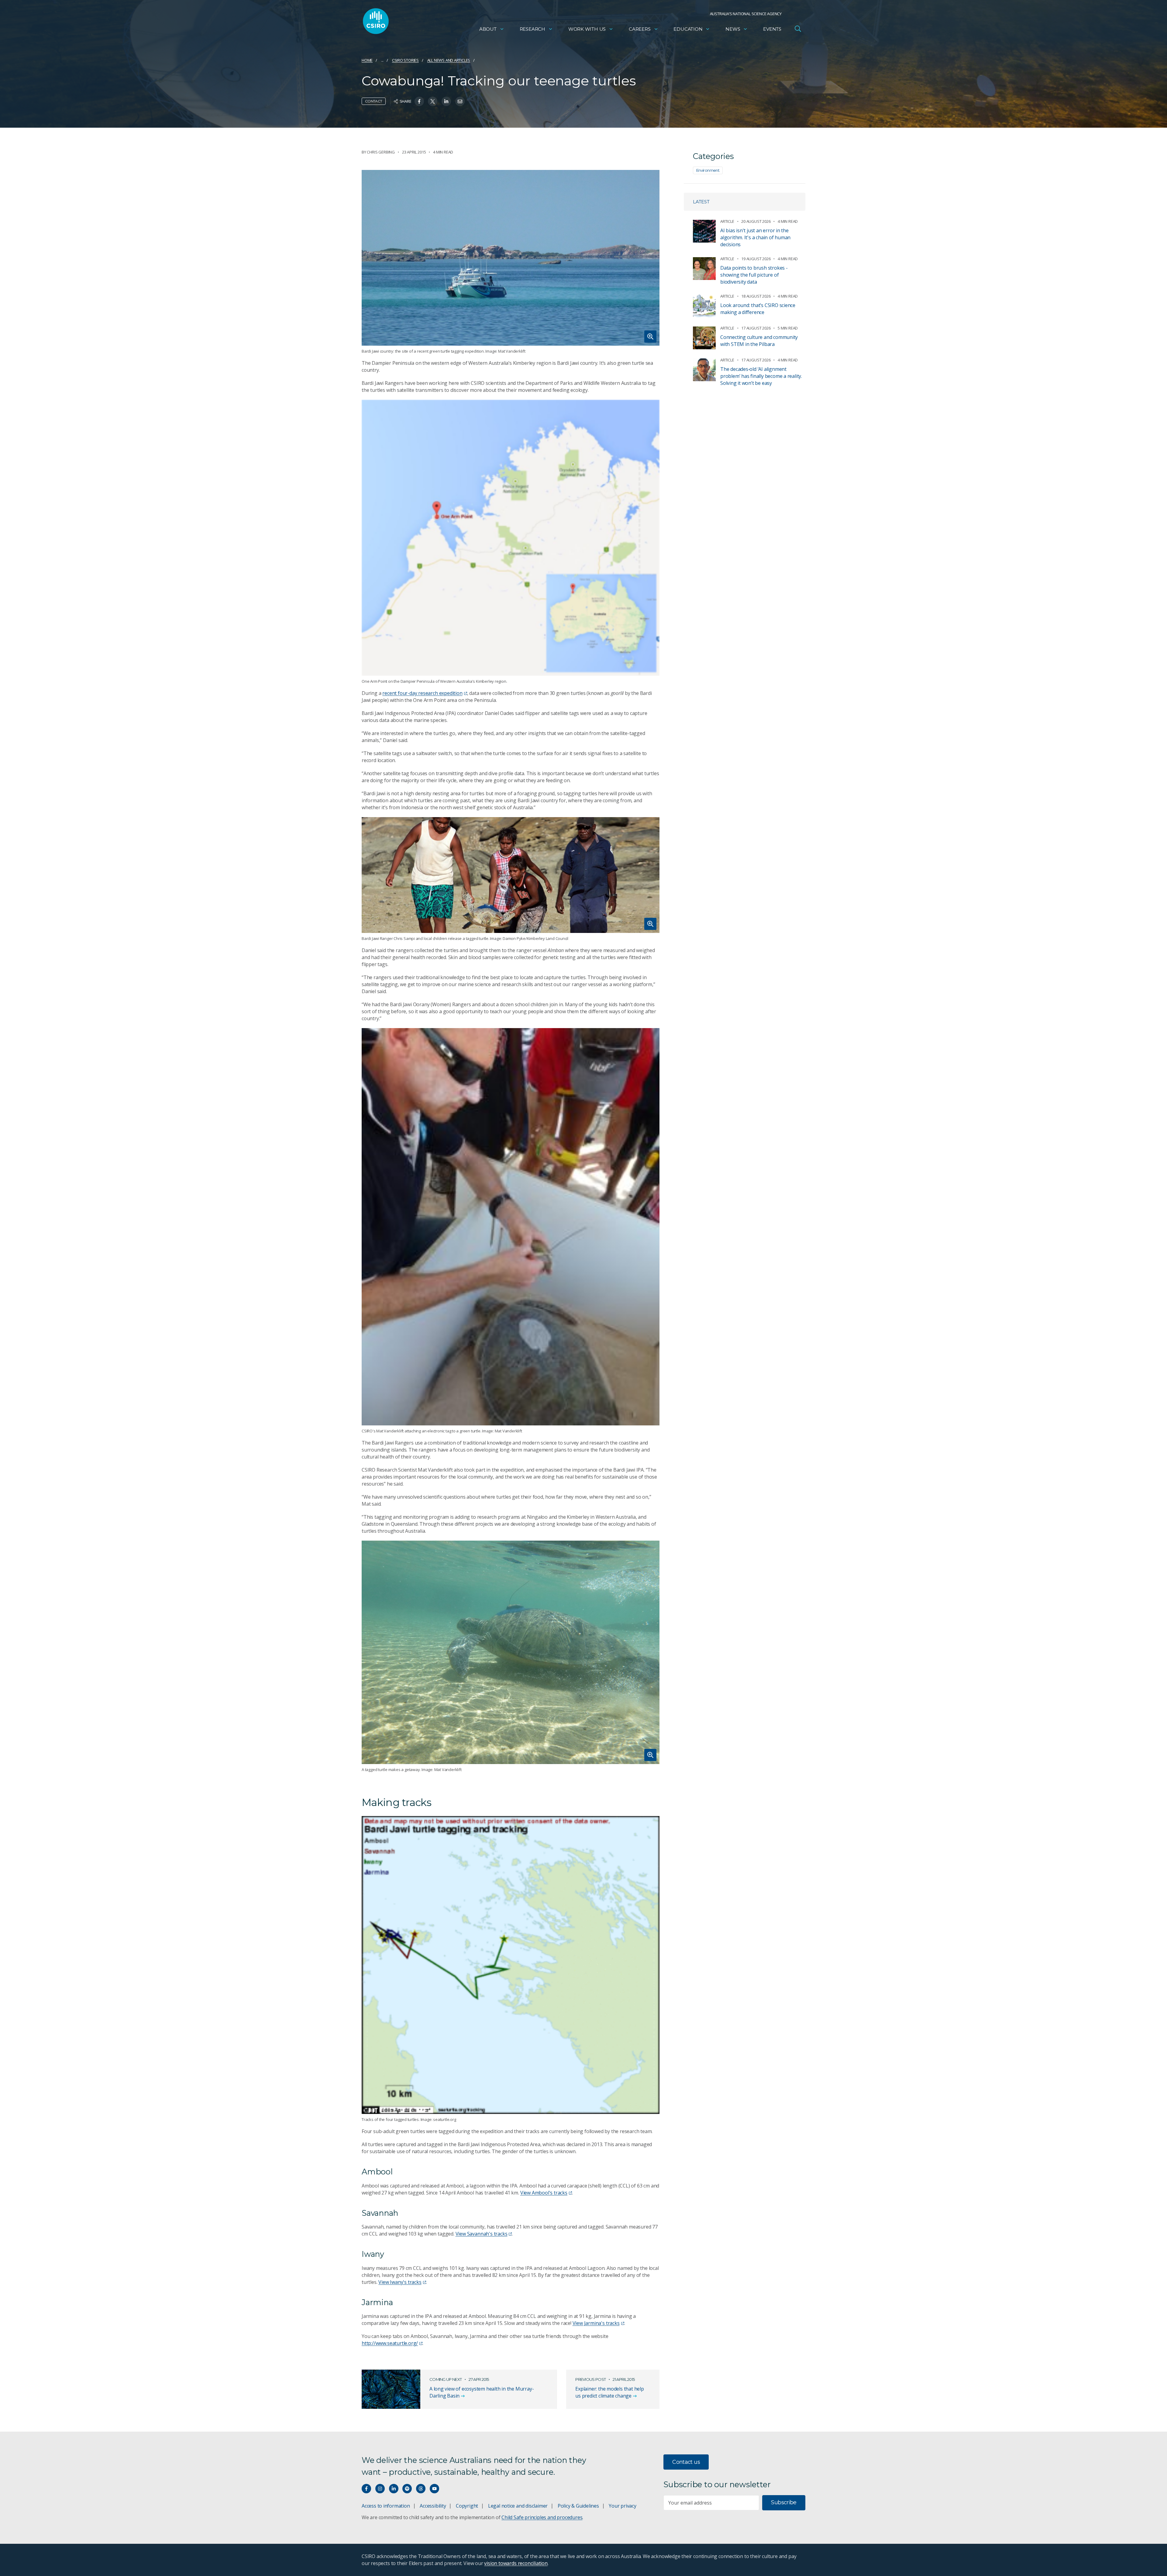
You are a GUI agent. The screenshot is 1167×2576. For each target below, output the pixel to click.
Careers (640, 29)
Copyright (467, 2506)
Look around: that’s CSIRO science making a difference (758, 309)
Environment (708, 170)
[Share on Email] (460, 101)
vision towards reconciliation (516, 2563)
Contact (374, 101)
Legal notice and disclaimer (518, 2506)
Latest (701, 202)
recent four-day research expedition (422, 693)
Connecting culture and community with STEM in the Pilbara (759, 341)
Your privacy (622, 2506)
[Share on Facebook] (419, 101)
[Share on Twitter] (433, 101)
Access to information (386, 2506)
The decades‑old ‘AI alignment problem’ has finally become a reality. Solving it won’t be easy (761, 376)
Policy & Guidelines (578, 2506)
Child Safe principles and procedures (542, 2517)
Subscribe (784, 2502)
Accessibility (433, 2506)
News (733, 29)
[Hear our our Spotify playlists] (407, 2489)
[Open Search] (798, 29)
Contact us (686, 2462)
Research (532, 29)
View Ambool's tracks (544, 2193)
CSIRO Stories (405, 60)
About (488, 29)
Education (688, 29)
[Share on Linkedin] (446, 101)
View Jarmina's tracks (596, 2323)
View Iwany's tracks (400, 2282)
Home (367, 60)
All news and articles (449, 60)
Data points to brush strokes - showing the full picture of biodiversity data (754, 275)
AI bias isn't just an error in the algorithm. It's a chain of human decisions (755, 237)
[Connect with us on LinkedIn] (394, 2489)
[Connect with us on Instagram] (380, 2489)
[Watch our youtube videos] (434, 2489)
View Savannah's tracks (482, 2234)
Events (772, 29)
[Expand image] (511, 258)
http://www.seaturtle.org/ (390, 2343)
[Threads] (421, 2489)
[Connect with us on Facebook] (366, 2489)
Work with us (587, 29)
